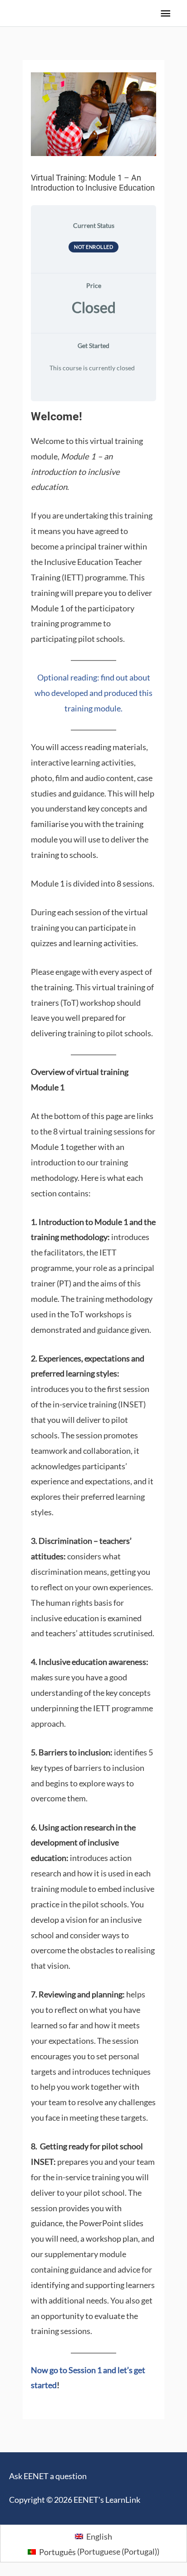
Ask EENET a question (48, 2476)
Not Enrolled (93, 247)
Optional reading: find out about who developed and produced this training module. (93, 693)
